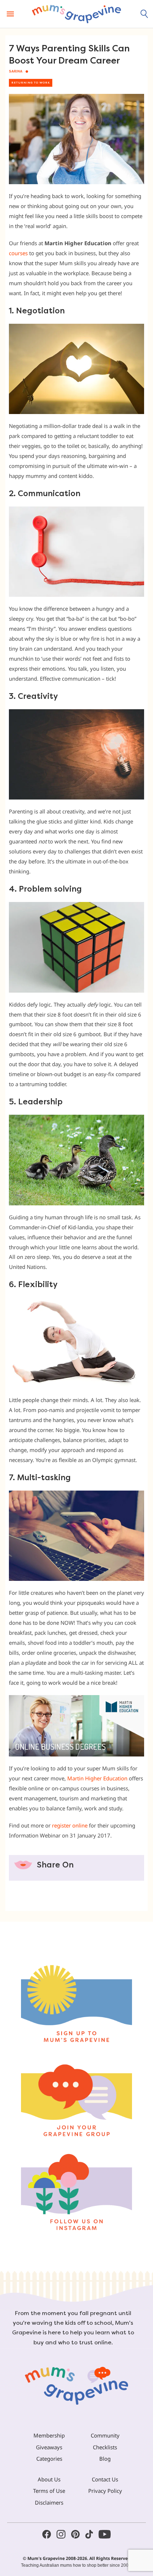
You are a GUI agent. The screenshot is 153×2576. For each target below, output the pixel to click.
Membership (49, 2435)
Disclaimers (49, 2502)
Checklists (105, 2447)
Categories (49, 2459)
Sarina (16, 71)
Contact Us (105, 2479)
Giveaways (49, 2447)
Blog (105, 2459)
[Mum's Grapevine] (76, 14)
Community (105, 2435)
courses (18, 253)
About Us (49, 2479)
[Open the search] (144, 14)
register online (70, 1825)
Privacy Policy (105, 2491)
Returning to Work (31, 83)
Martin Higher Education (97, 1778)
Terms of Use (49, 2491)
